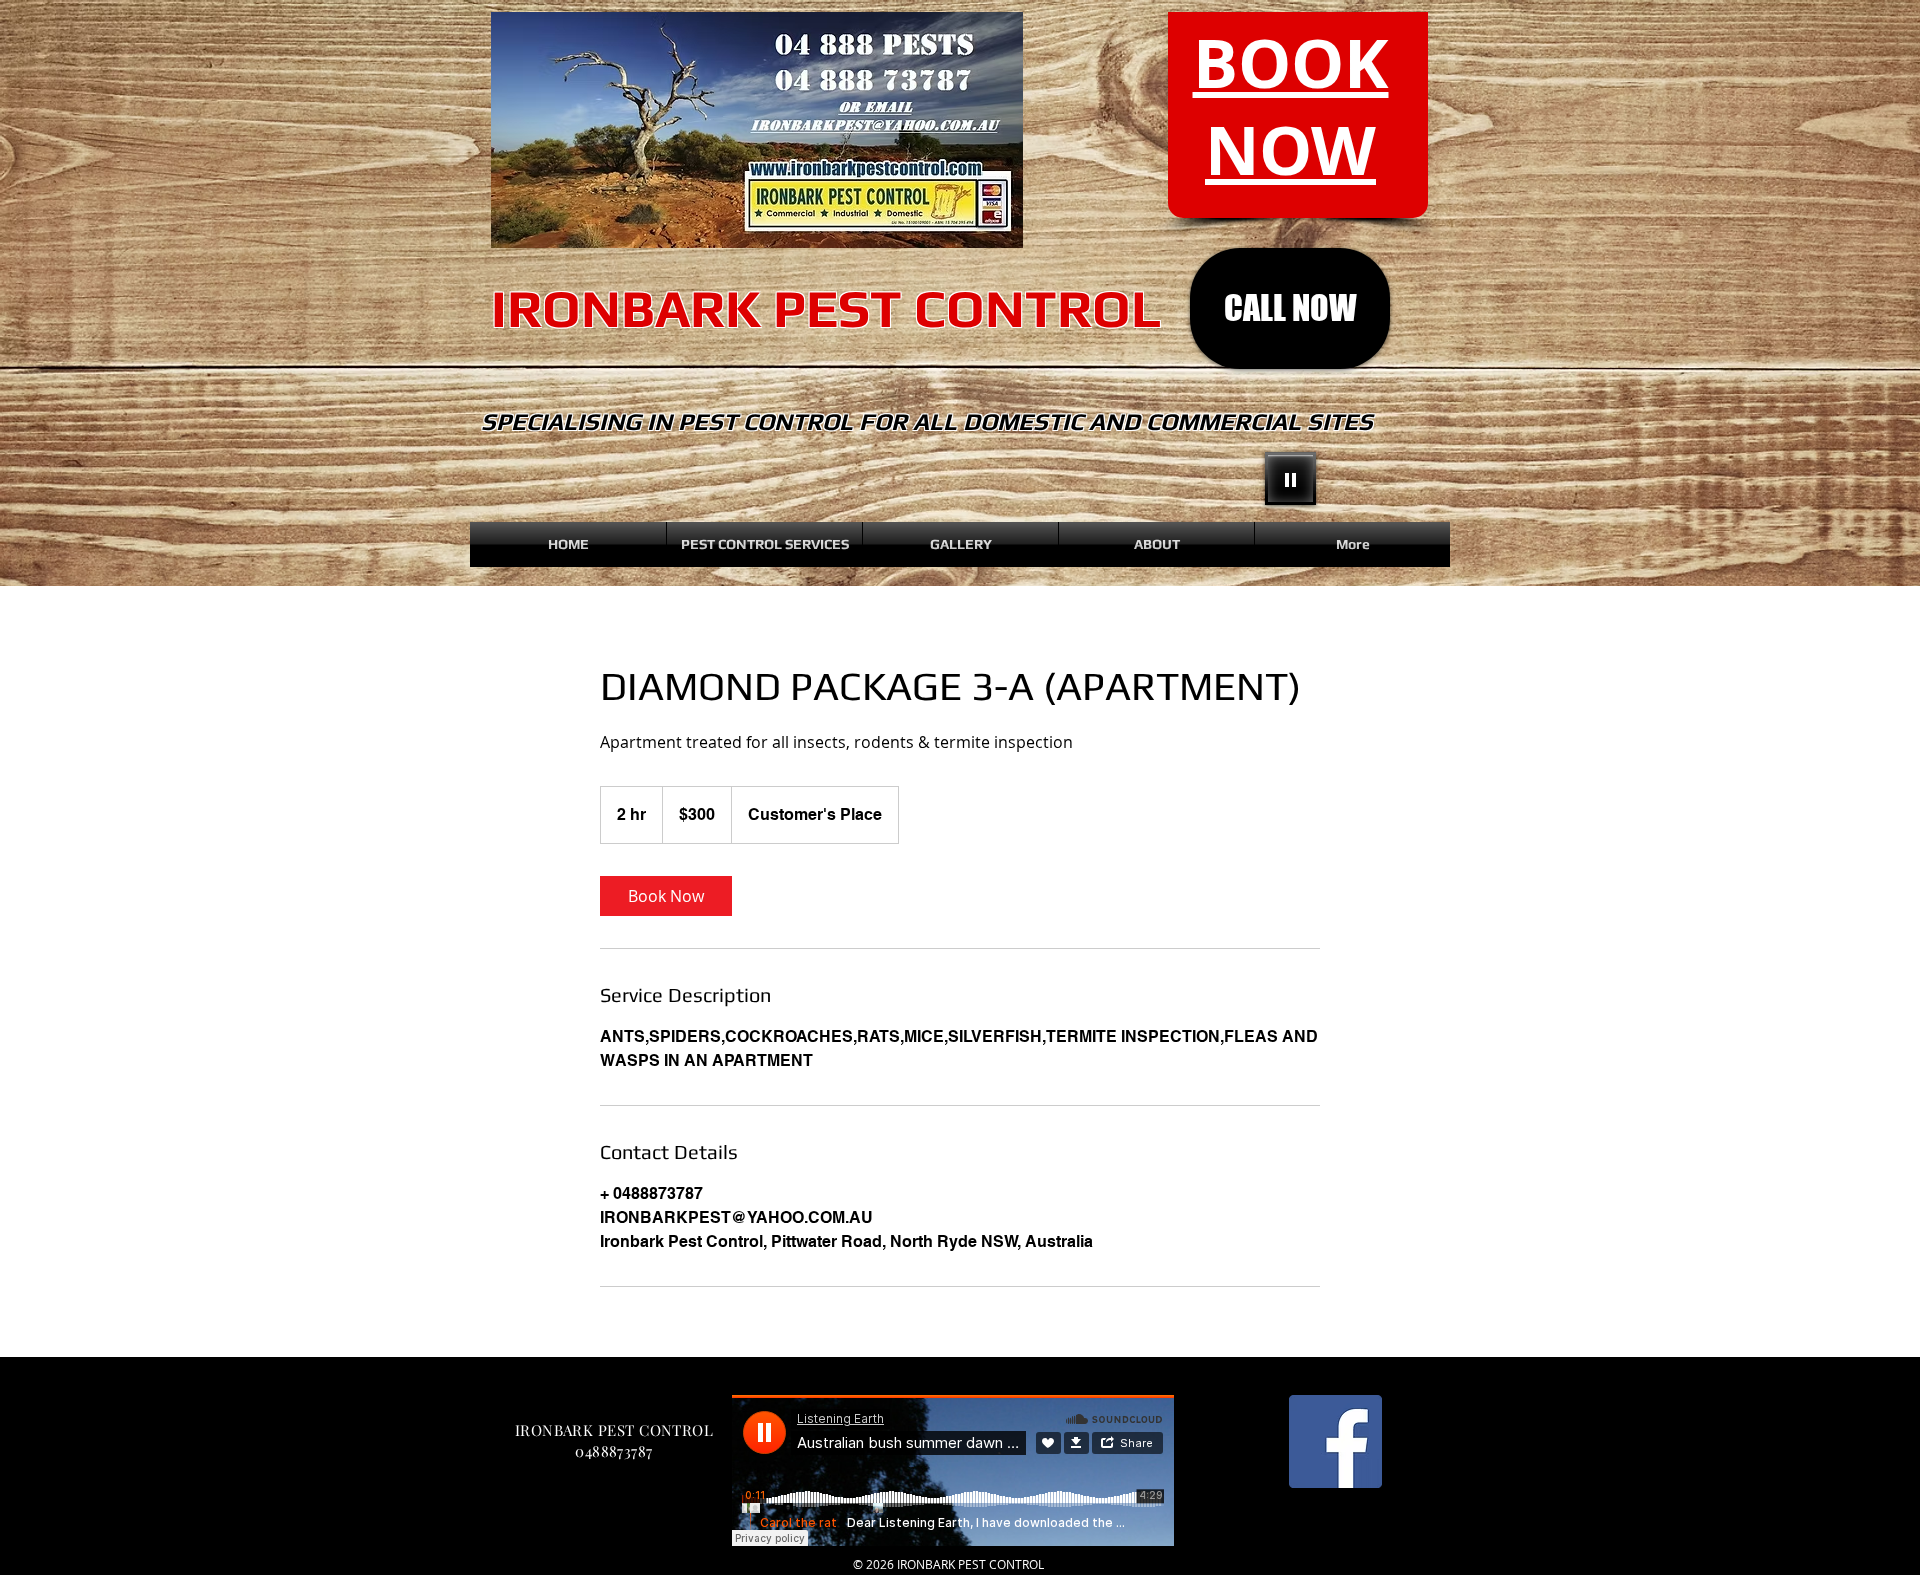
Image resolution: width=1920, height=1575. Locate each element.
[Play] (1290, 478)
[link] (666, 896)
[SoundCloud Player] (953, 1470)
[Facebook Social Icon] (1335, 1441)
